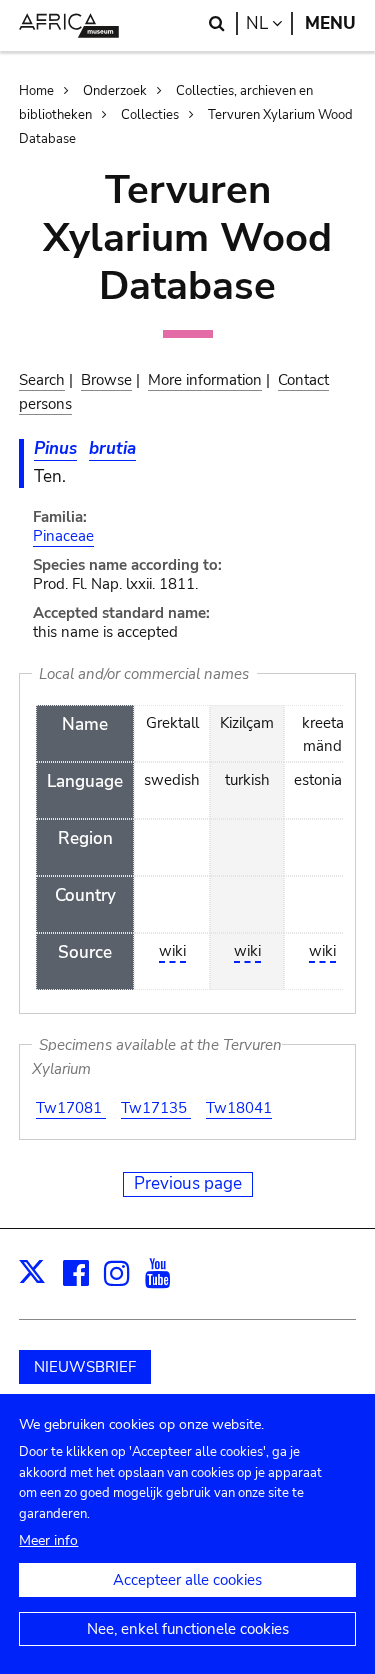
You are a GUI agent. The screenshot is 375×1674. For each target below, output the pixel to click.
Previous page (188, 1183)
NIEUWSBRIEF (85, 1367)
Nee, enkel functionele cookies (188, 1629)
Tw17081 (71, 1108)
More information (205, 380)
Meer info (48, 1540)
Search (42, 380)
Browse (106, 380)
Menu (330, 23)
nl (269, 23)
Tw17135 (156, 1108)
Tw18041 (239, 1108)
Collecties (150, 115)
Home (36, 91)
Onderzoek (115, 91)
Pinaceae (63, 536)
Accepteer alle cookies (187, 1580)
